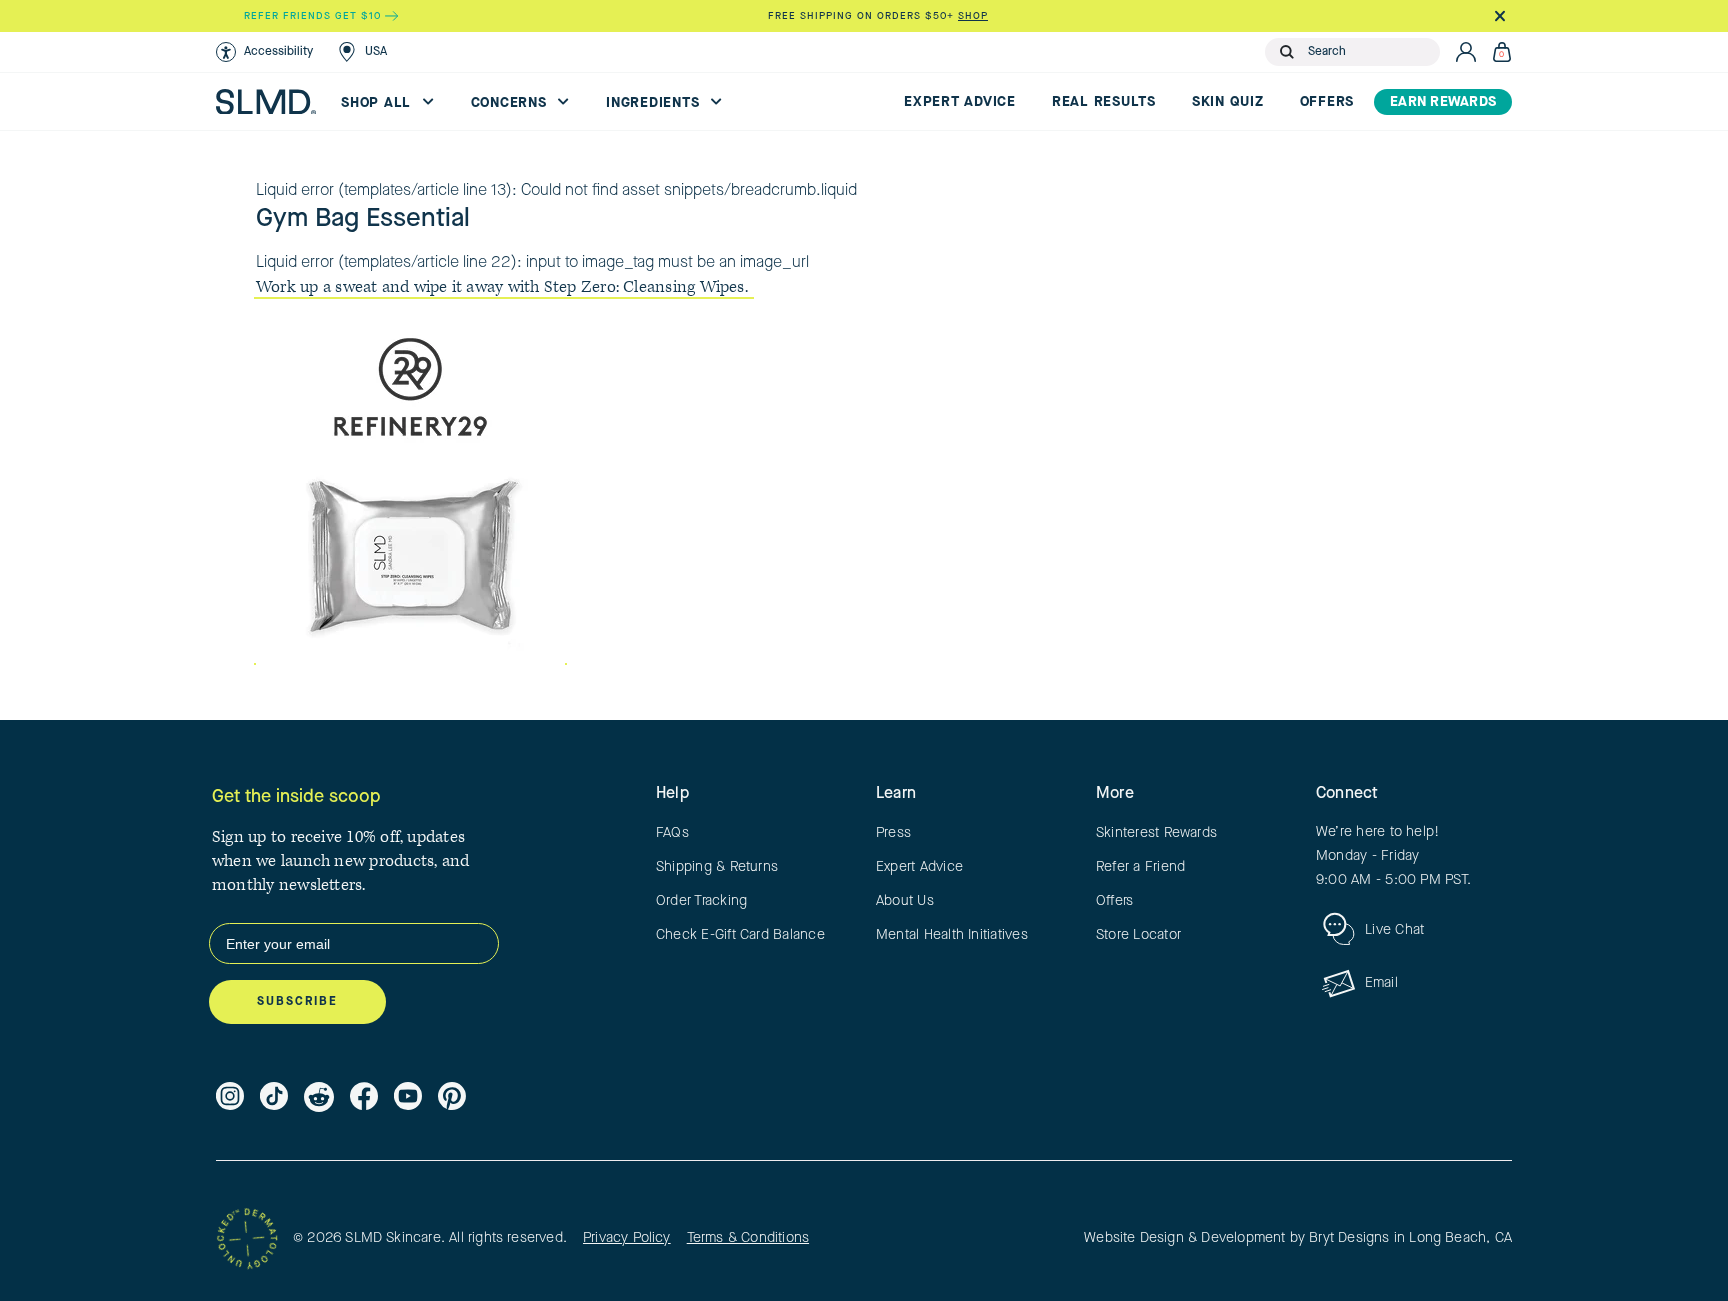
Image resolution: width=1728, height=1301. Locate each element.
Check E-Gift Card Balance (740, 935)
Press (893, 833)
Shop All (378, 103)
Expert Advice (960, 102)
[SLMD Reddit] (319, 1097)
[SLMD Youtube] (408, 1097)
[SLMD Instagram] (230, 1097)
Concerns (511, 103)
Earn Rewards (1443, 102)
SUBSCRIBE (297, 1002)
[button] (264, 52)
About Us (905, 901)
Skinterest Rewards (1156, 833)
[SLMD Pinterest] (452, 1097)
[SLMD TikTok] (274, 1097)
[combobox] (1369, 52)
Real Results (1104, 102)
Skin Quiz (1228, 102)
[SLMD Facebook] (364, 1097)
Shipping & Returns (717, 867)
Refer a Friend (1140, 867)
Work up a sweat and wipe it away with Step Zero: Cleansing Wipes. (504, 287)
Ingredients (655, 103)
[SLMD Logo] (266, 102)
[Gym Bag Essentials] (410, 490)
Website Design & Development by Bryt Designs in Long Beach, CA (1298, 1238)
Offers (1327, 102)
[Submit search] (1287, 52)
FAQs (672, 833)
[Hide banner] (1499, 16)
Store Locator (1138, 935)
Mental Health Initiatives (952, 935)
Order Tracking (701, 901)
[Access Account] (1466, 52)
